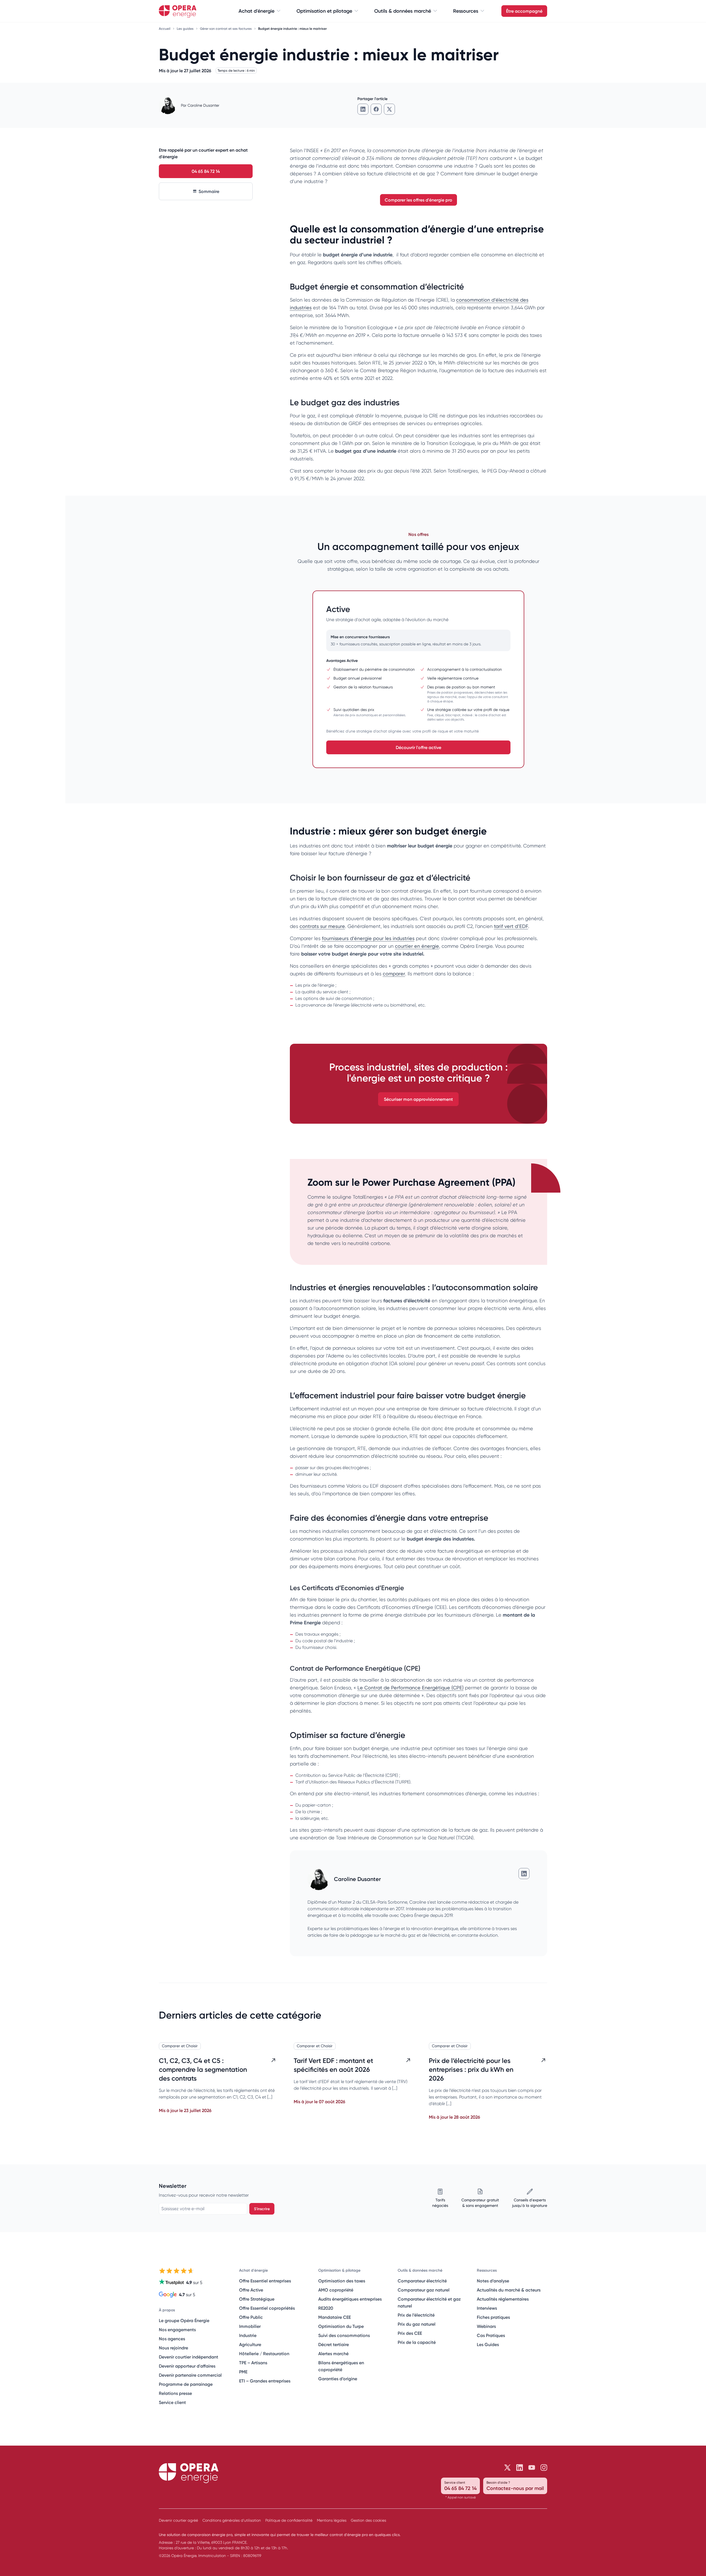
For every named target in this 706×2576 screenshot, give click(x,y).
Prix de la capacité (417, 2342)
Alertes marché (333, 2354)
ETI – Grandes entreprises (265, 2381)
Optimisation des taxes (342, 2281)
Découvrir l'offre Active (418, 747)
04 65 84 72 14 (206, 171)
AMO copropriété (336, 2290)
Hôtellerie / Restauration (264, 2354)
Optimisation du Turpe (341, 2326)
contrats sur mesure (322, 926)
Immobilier (250, 2326)
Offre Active (251, 2290)
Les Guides (488, 2344)
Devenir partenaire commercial (190, 2375)
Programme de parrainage (186, 2384)
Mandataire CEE (335, 2317)
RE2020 (326, 2308)
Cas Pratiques (491, 2335)
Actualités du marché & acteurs (509, 2290)
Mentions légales (332, 2520)
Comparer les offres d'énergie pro (418, 200)
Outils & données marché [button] (403, 11)
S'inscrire (262, 2209)
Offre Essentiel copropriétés (267, 2308)
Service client (172, 2402)
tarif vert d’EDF (511, 926)
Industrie (248, 2335)
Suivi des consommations (344, 2335)
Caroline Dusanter (203, 105)
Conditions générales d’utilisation (232, 2520)
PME (243, 2372)
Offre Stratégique (257, 2299)
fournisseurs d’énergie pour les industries (368, 938)
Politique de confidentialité (289, 2520)
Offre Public (251, 2317)
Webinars (486, 2326)
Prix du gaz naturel (417, 2324)
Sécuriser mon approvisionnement (418, 1099)
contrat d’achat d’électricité (453, 1197)
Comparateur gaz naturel (424, 2290)
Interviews (487, 2308)
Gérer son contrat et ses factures (226, 29)
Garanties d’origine (338, 2379)
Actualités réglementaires (503, 2299)
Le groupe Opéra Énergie (184, 2320)
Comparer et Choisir (180, 2046)
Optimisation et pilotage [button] (324, 11)
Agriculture (250, 2344)
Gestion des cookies (368, 2520)
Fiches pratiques (493, 2317)
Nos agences (172, 2339)
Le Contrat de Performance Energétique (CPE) (411, 1688)
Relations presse (175, 2393)
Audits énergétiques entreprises (350, 2299)
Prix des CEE (410, 2333)
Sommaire (209, 191)
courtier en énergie (417, 946)
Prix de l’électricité (416, 2315)
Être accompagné (524, 11)
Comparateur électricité (422, 2281)
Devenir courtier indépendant (188, 2357)
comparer (394, 974)
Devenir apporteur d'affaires (187, 2366)
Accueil (165, 29)
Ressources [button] (466, 11)
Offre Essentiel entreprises (265, 2281)
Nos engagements (177, 2330)
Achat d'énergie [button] (256, 11)
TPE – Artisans (253, 2363)
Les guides (186, 29)
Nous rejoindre (173, 2348)
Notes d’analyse (493, 2281)
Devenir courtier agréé (178, 2520)
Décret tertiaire (334, 2344)
